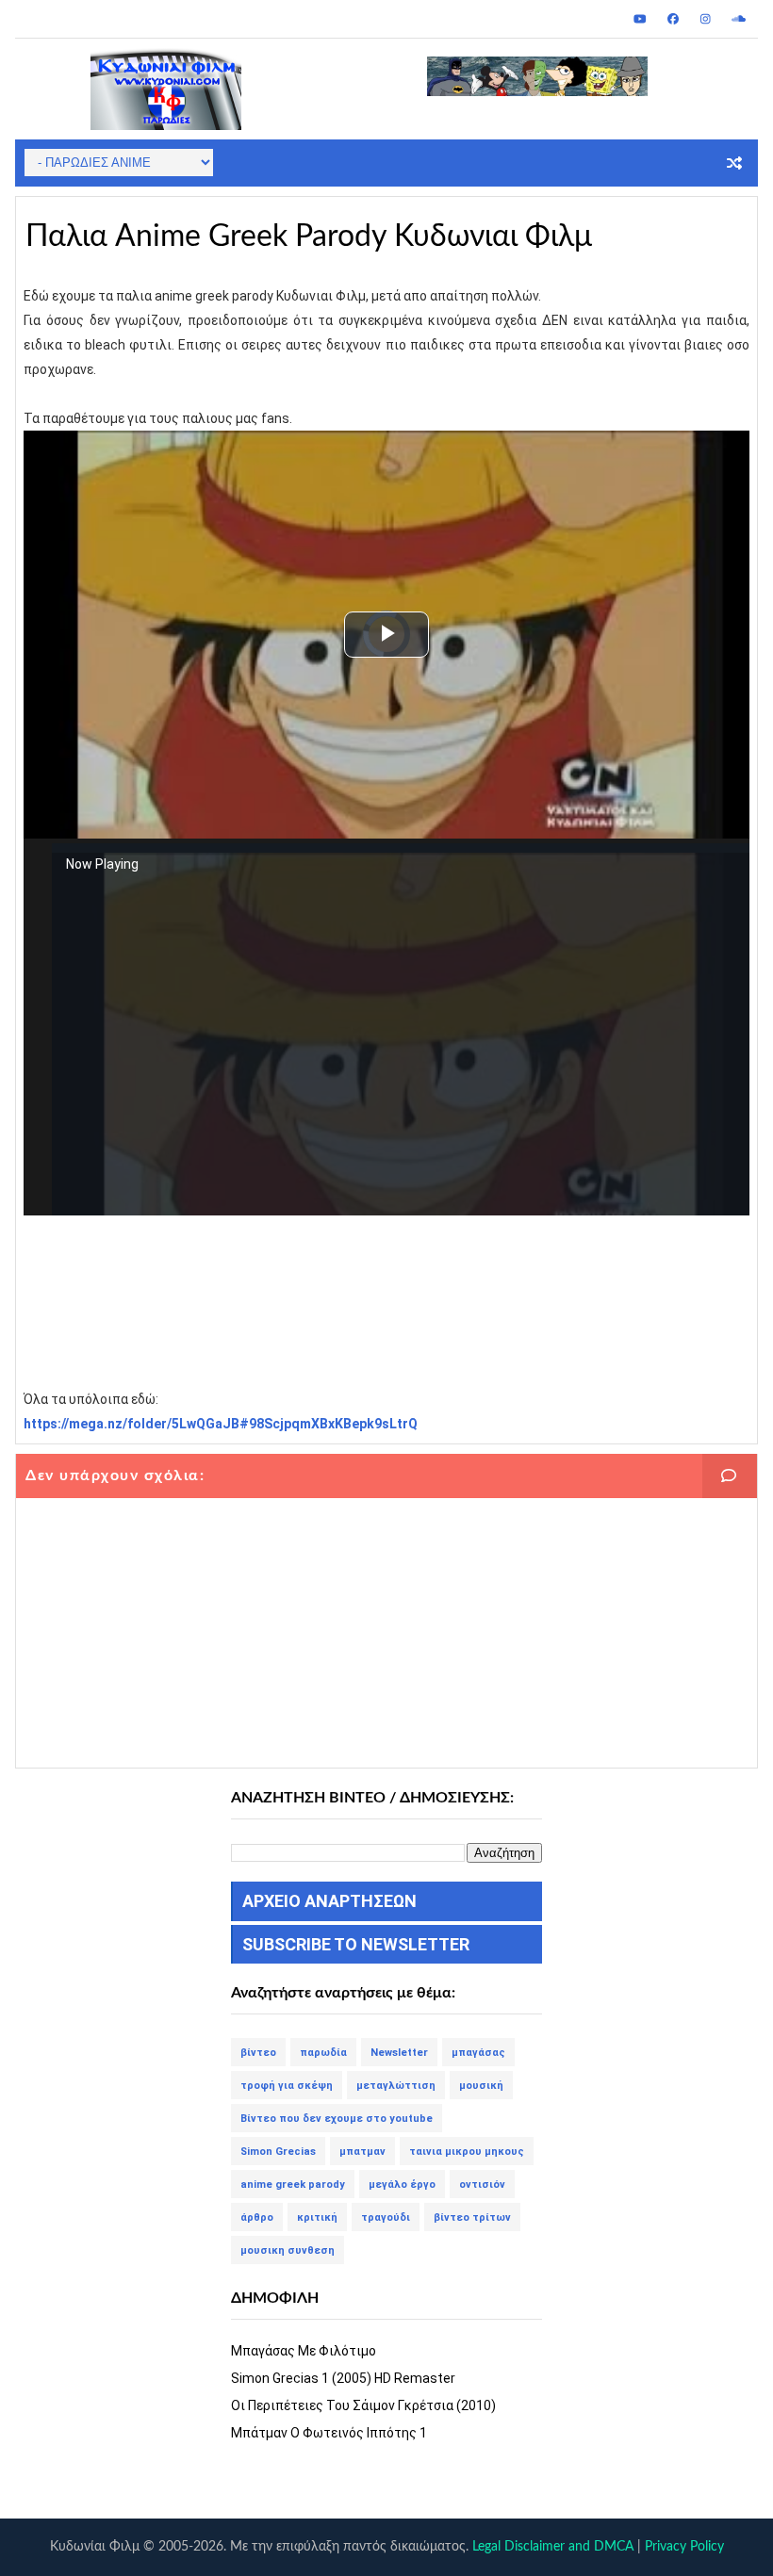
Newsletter (399, 2053)
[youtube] (640, 19)
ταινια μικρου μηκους (467, 2152)
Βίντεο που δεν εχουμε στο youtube (337, 2119)
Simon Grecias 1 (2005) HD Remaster (343, 2378)
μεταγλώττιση (396, 2086)
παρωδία (323, 2053)
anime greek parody (293, 2185)
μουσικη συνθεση (288, 2250)
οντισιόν (482, 2185)
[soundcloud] (739, 19)
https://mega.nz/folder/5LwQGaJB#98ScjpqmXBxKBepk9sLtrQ (221, 1424)
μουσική (481, 2086)
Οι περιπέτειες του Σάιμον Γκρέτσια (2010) (363, 2405)
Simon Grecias (278, 2152)
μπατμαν (362, 2152)
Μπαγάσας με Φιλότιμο (304, 2351)
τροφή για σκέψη (287, 2086)
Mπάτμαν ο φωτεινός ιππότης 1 (329, 2433)
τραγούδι (386, 2217)
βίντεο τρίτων (472, 2217)
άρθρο (257, 2217)
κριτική (317, 2217)
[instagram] (706, 19)
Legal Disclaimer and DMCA (553, 2547)
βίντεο (258, 2053)
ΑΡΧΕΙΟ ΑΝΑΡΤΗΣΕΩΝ (329, 1901)
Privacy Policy (684, 2547)
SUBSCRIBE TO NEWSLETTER (356, 1944)
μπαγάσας (478, 2053)
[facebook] (673, 19)
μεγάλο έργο (402, 2185)
